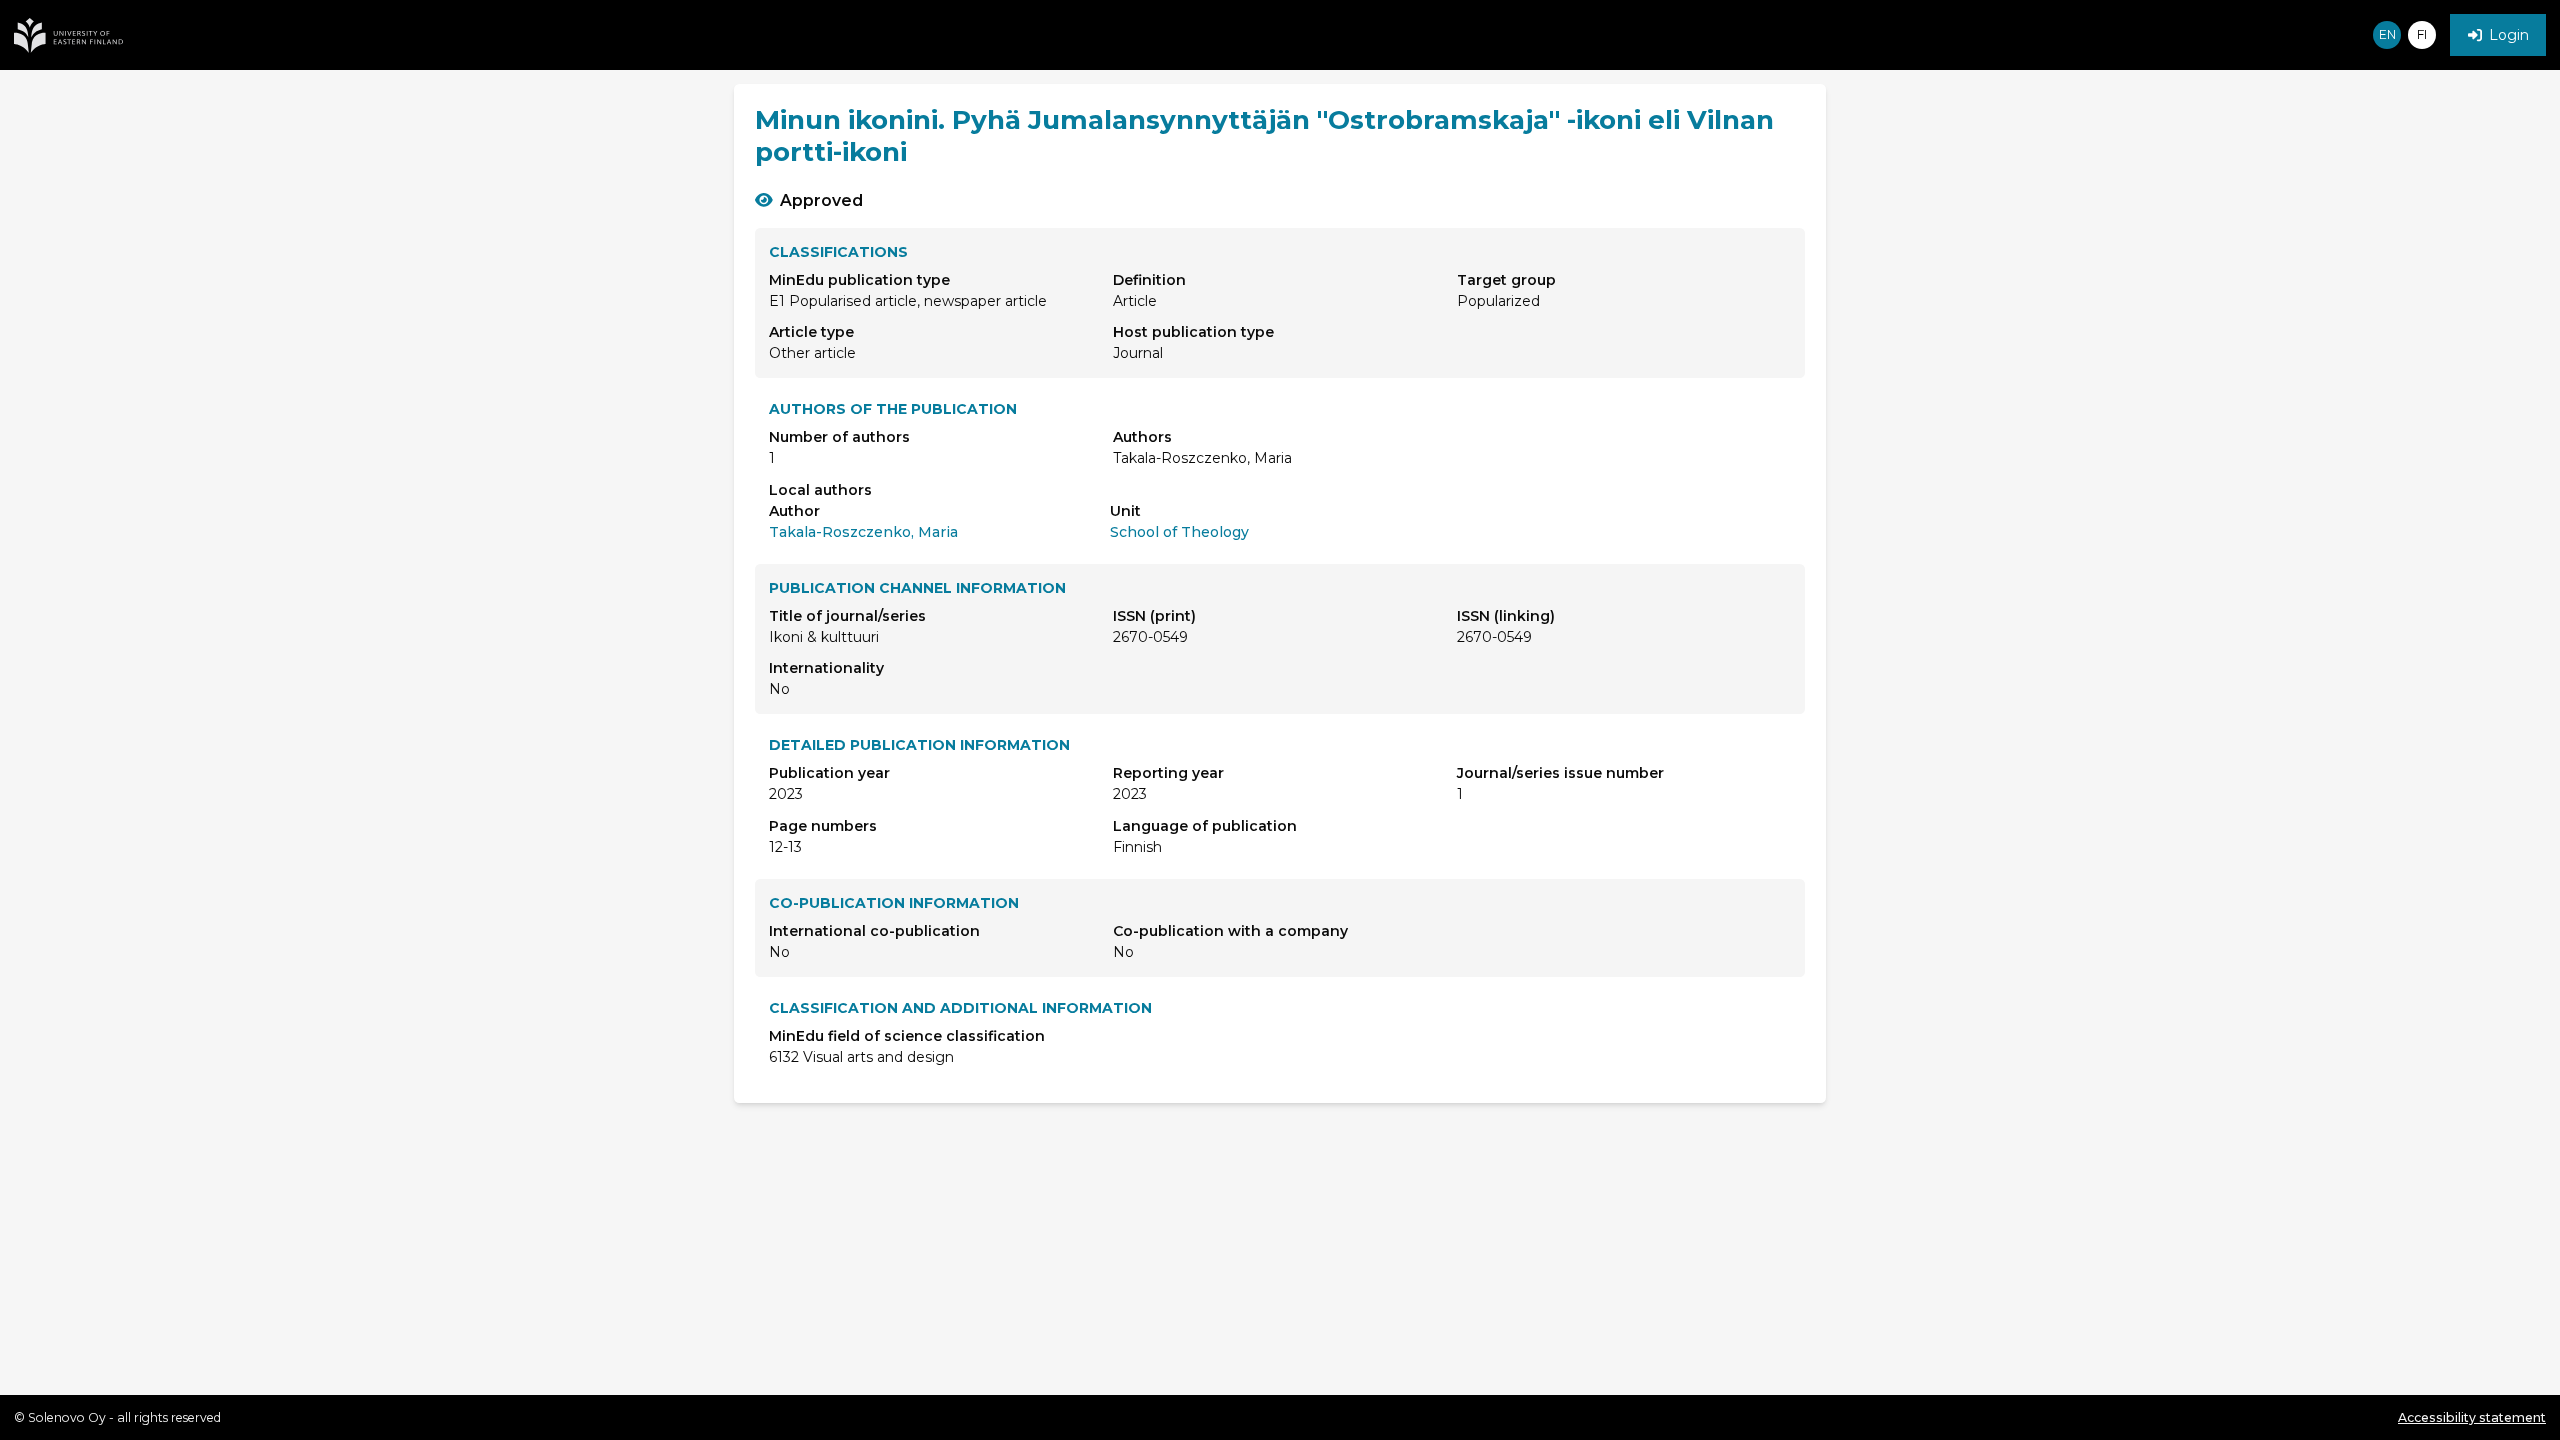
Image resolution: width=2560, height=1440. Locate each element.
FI (2422, 34)
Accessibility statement (2472, 1417)
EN (2387, 34)
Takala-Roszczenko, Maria (863, 532)
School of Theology (1179, 532)
